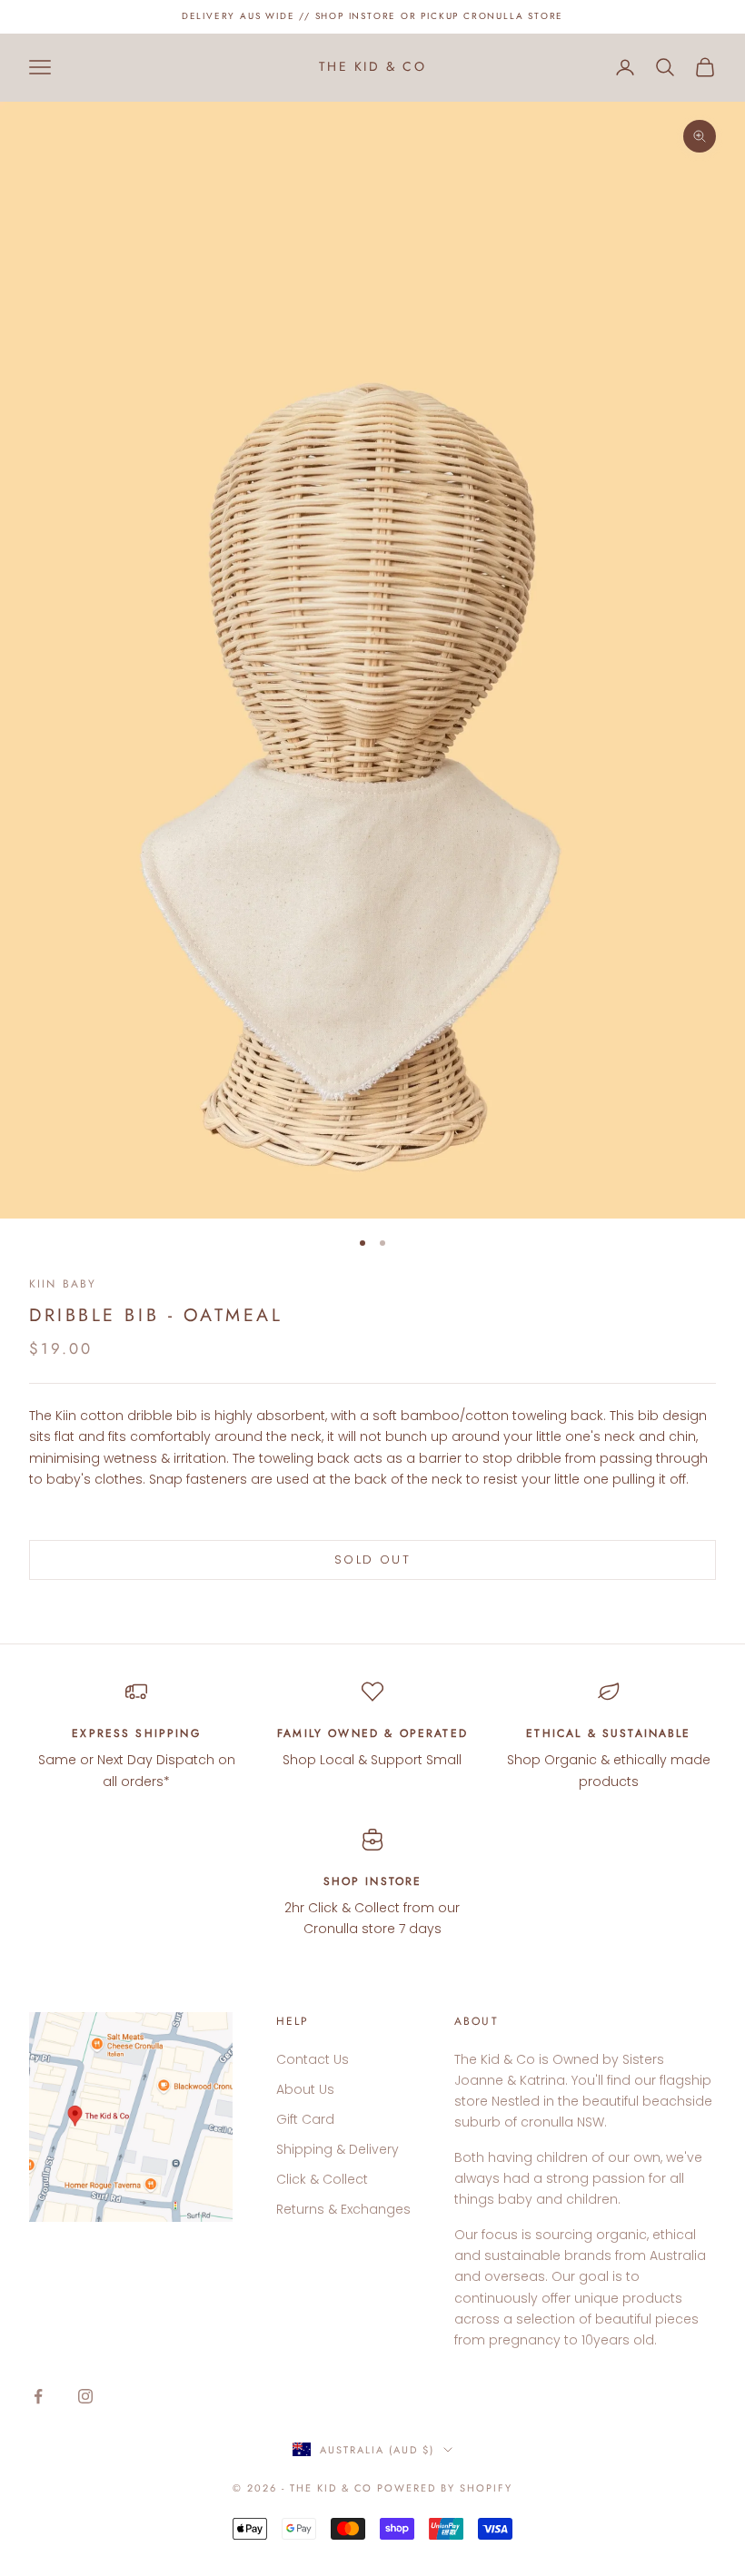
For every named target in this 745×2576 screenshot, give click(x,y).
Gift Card (305, 2119)
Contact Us (313, 2059)
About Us (305, 2089)
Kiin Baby (63, 1284)
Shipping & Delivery (338, 2149)
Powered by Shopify (445, 2488)
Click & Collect (322, 2179)
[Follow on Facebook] (38, 2396)
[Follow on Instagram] (85, 2396)
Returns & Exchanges (343, 2209)
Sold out (372, 1559)
